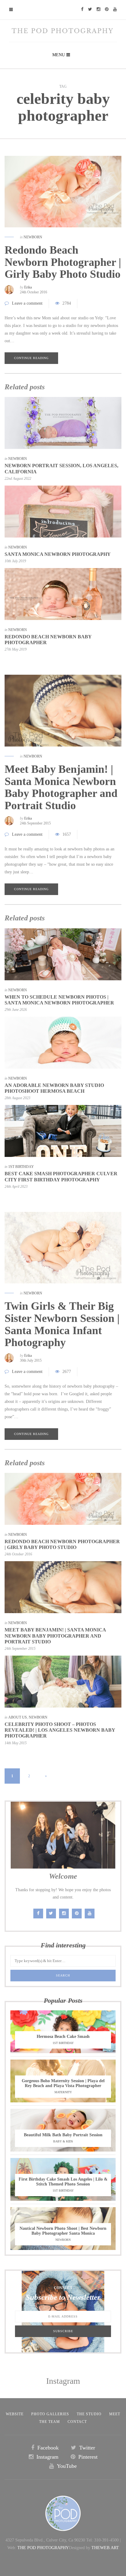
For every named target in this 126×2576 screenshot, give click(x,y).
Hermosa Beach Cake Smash (63, 2037)
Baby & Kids (63, 2141)
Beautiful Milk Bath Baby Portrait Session (63, 2135)
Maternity (63, 2092)
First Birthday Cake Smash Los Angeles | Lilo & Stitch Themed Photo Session (63, 2182)
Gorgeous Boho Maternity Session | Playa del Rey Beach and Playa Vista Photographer (63, 2083)
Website (15, 2414)
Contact (77, 2422)
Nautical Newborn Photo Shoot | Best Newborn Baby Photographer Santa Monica (63, 2231)
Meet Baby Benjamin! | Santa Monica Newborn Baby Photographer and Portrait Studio (61, 787)
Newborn (33, 237)
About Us (18, 1717)
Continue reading (31, 358)
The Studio (89, 2414)
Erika (28, 287)
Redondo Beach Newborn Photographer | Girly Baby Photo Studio (63, 262)
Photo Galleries (50, 2414)
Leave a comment (27, 303)
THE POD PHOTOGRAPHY (43, 2548)
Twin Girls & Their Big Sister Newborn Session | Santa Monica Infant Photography (62, 1324)
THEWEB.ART (105, 2548)
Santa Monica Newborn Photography (58, 554)
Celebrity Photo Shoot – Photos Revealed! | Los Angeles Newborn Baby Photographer (60, 1730)
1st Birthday (21, 1167)
